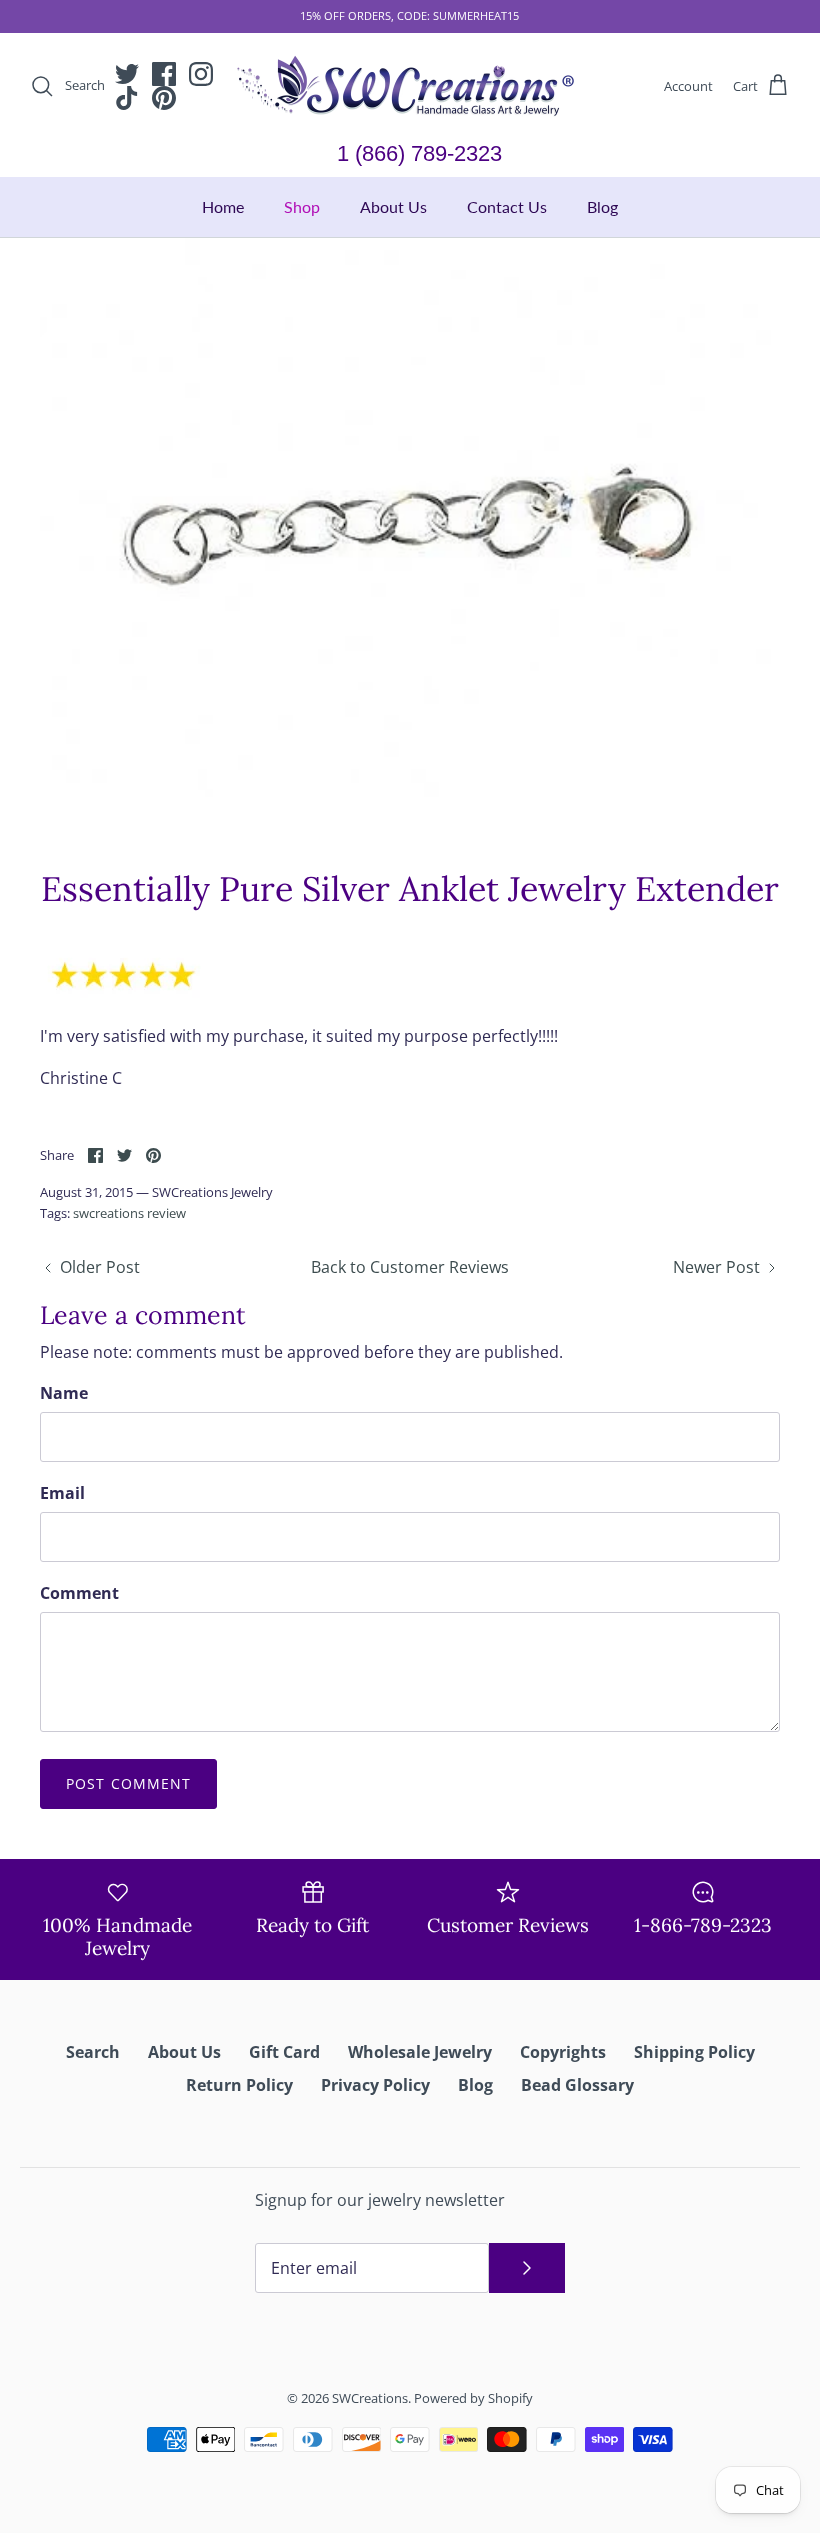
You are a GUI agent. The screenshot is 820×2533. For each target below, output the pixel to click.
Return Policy (239, 2085)
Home (223, 206)
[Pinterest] (164, 98)
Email (62, 1493)
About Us (393, 206)
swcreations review (129, 1213)
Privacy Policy (375, 2085)
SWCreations (370, 2398)
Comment (79, 1593)
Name (64, 1393)
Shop (302, 206)
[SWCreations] (410, 86)
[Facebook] (164, 74)
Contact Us (507, 206)
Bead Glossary (577, 2085)
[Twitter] (127, 74)
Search (93, 2052)
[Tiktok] (127, 98)
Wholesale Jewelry (420, 2052)
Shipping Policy (694, 2052)
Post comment (128, 1783)
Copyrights (563, 2052)
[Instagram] (201, 74)
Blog (602, 206)
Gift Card (284, 2052)
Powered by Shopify (473, 2398)
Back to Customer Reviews (410, 1267)
